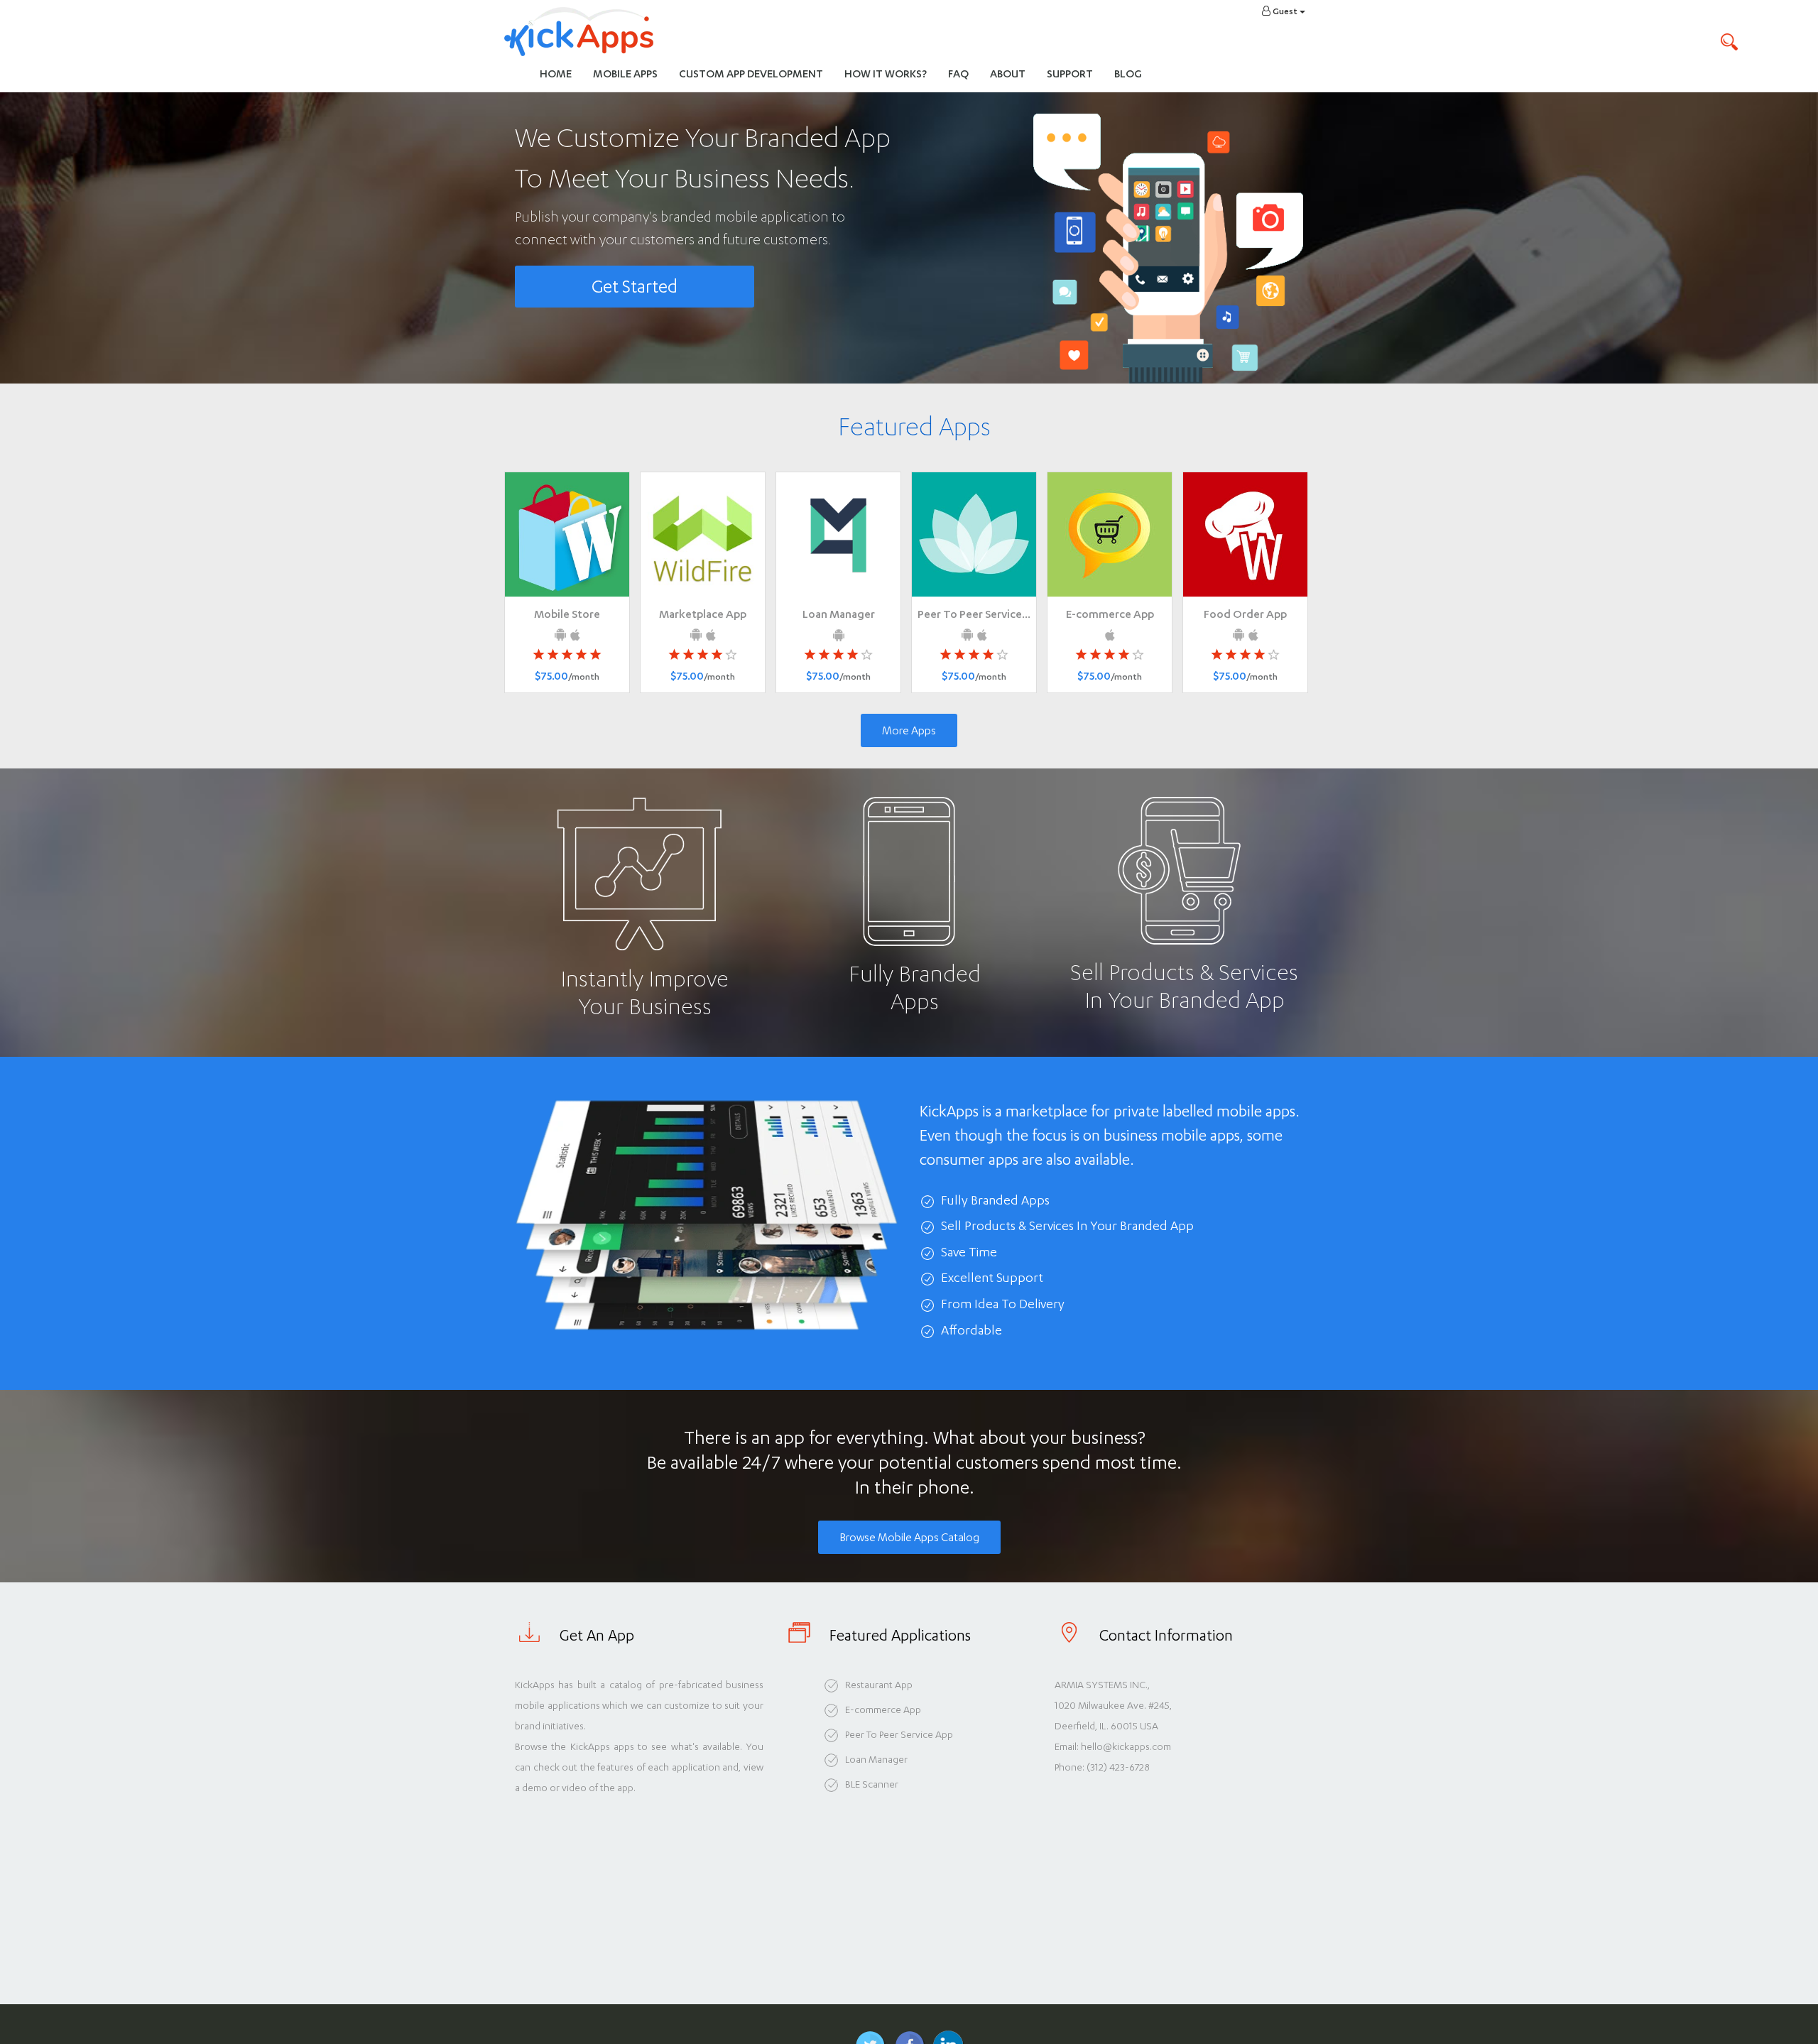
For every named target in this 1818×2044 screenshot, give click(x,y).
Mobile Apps (625, 74)
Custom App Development (751, 74)
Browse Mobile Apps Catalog (909, 1537)
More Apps (909, 730)
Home (556, 74)
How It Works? (891, 73)
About (1008, 74)
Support (1070, 74)
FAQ (958, 74)
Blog (1128, 74)
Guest (1285, 11)
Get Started (635, 287)
